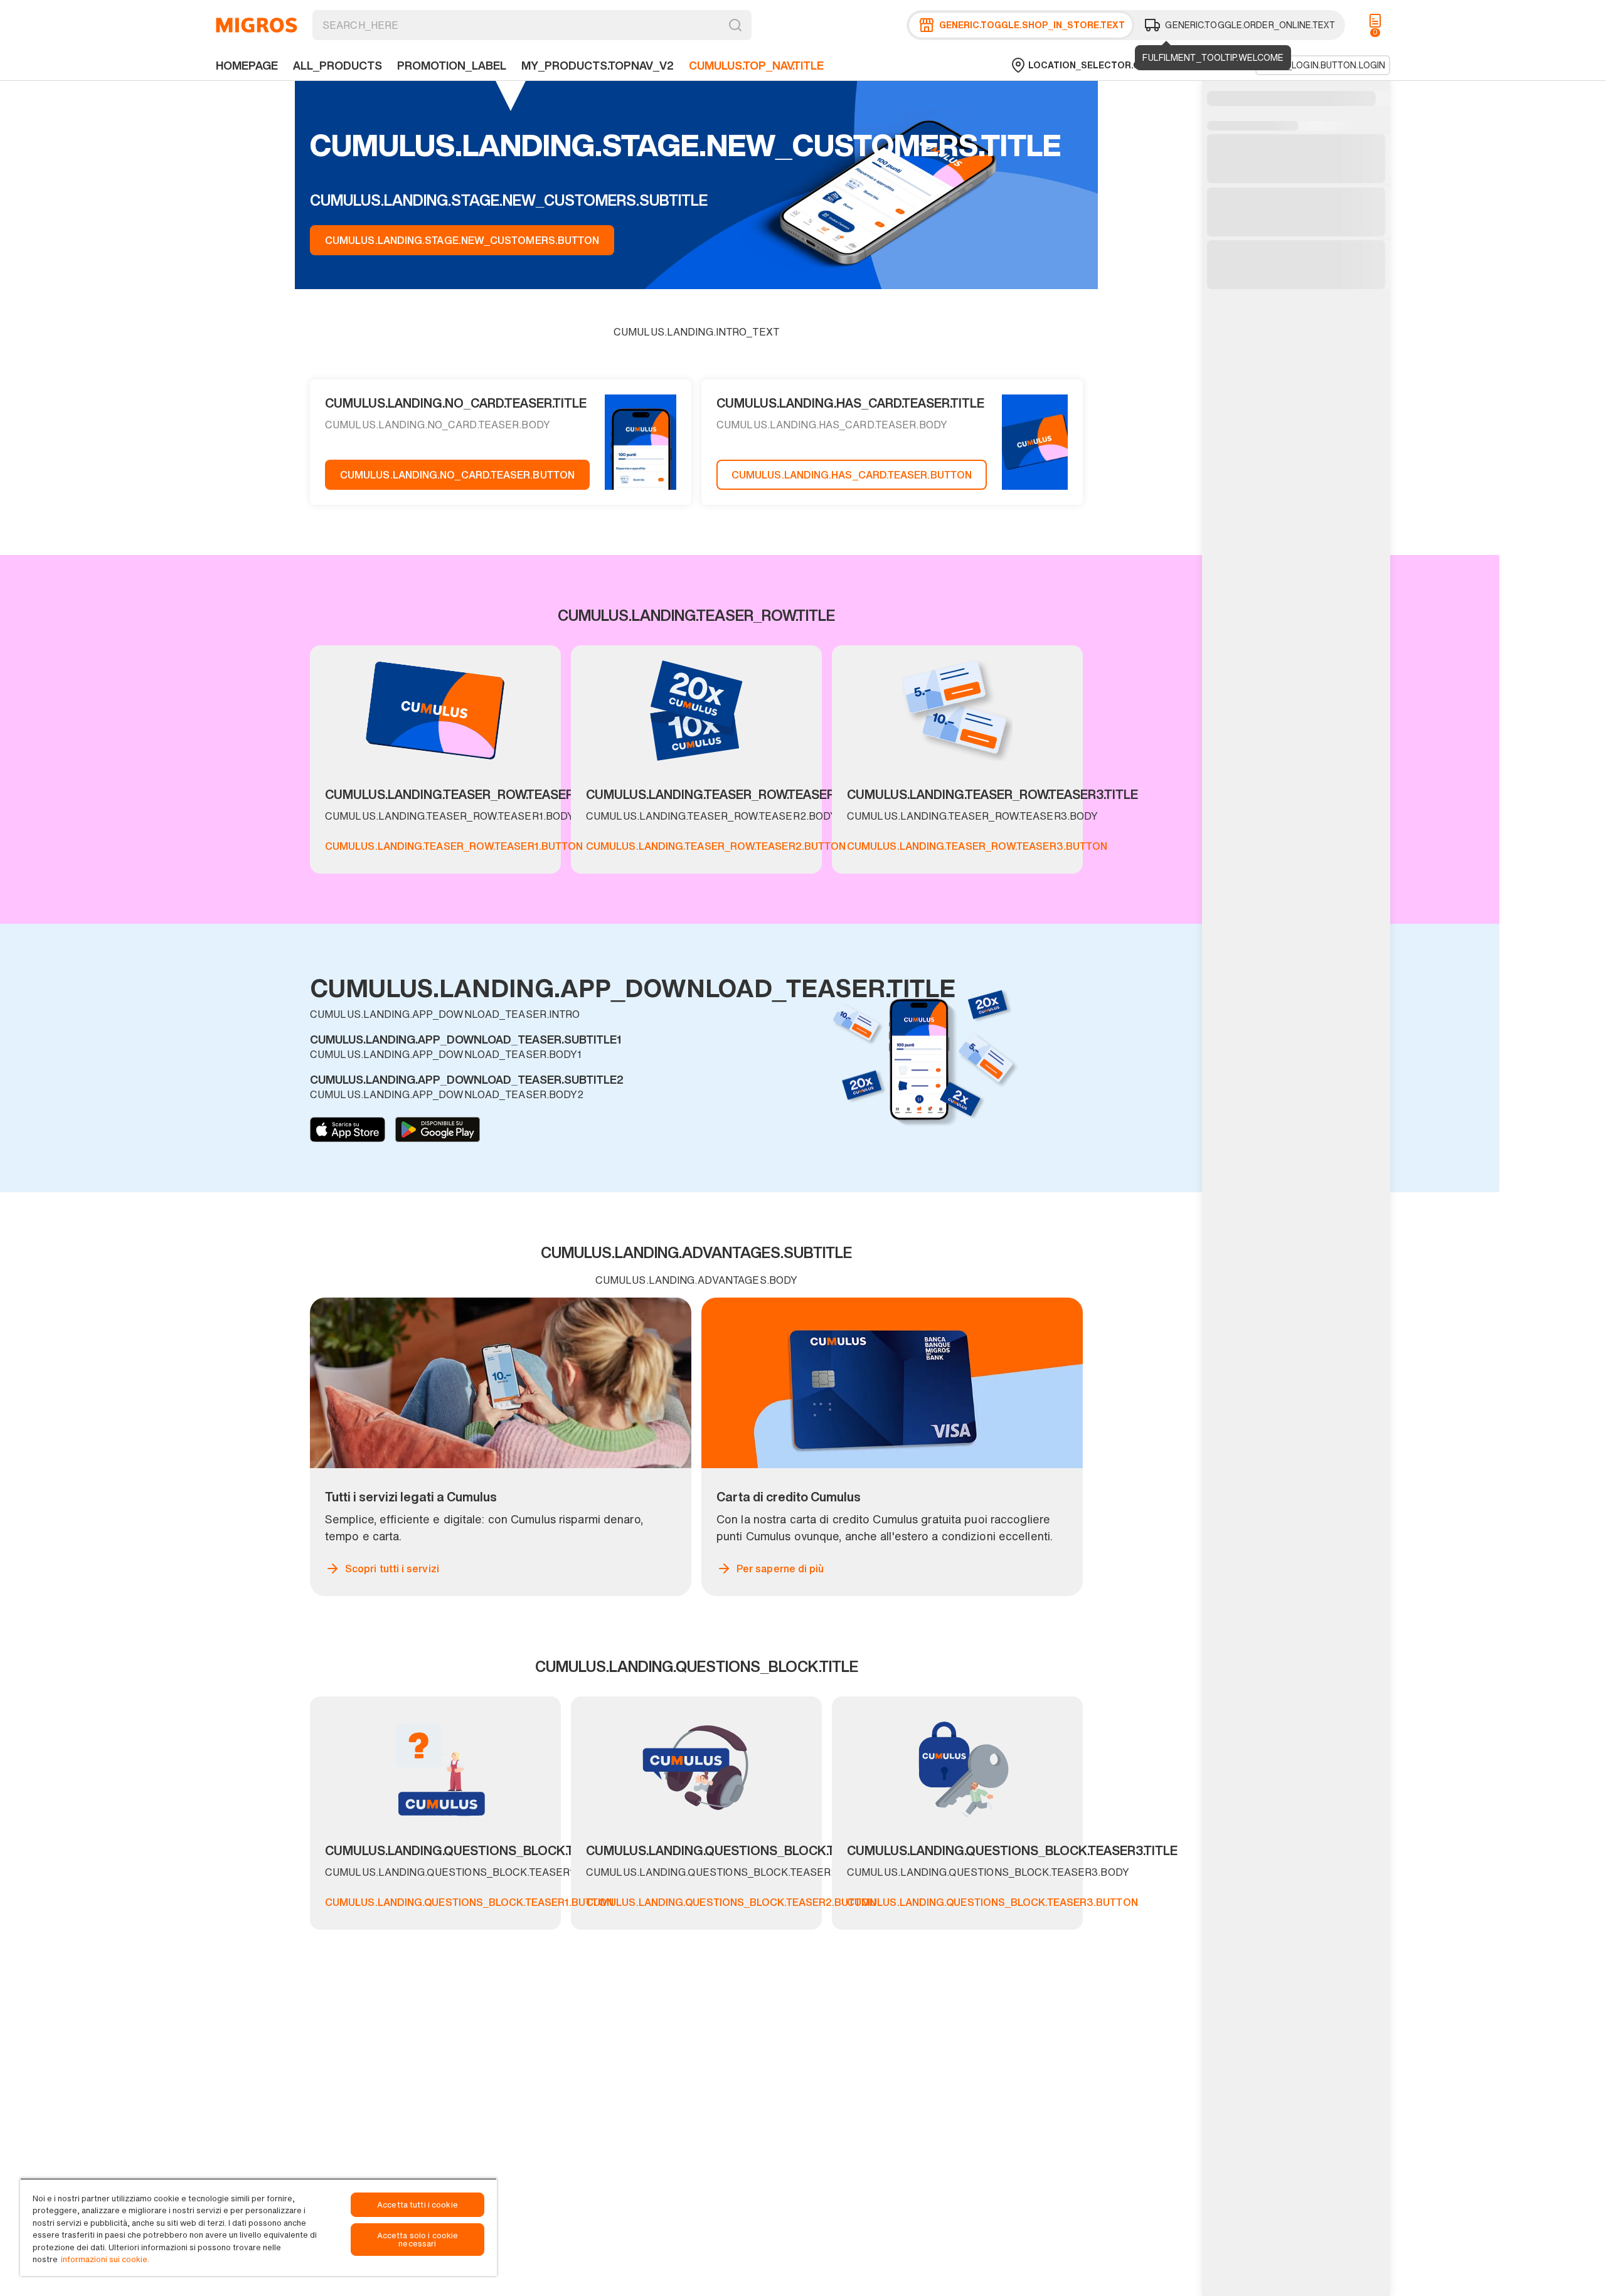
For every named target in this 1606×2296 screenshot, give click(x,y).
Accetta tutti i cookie (417, 2205)
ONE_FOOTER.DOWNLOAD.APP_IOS (348, 1129)
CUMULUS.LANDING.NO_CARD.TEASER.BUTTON (457, 475)
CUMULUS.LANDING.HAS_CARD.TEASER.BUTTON (852, 475)
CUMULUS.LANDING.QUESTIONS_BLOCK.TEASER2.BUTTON (731, 1902)
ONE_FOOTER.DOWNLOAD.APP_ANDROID (438, 1129)
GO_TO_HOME (257, 25)
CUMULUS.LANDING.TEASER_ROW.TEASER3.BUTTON (977, 846)
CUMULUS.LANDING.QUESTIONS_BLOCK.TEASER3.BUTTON (992, 1902)
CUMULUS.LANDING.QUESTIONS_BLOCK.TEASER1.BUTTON (469, 1902)
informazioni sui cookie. (105, 2259)
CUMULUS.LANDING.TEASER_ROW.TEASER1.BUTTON (454, 846)
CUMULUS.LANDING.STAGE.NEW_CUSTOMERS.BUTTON (462, 240)
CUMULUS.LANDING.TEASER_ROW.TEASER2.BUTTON (716, 846)
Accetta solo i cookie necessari (418, 2240)
